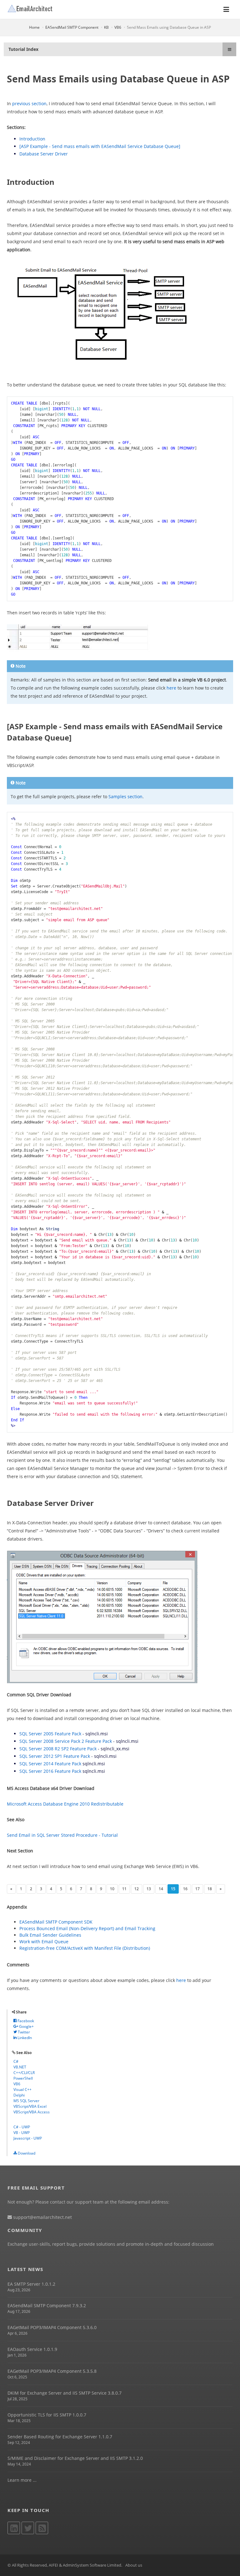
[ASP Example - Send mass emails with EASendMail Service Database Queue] (100, 146)
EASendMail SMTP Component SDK (56, 1922)
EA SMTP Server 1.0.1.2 (31, 2284)
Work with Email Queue (44, 1942)
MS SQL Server (26, 2101)
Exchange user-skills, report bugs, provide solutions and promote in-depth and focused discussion (111, 2244)
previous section (29, 103)
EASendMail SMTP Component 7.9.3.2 (47, 2306)
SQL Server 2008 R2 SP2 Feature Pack (58, 1749)
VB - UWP (22, 2133)
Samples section (125, 796)
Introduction (32, 139)
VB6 (118, 27)
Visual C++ (22, 2089)
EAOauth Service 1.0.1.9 (32, 2349)
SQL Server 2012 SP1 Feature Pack (55, 1756)
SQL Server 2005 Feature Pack (50, 1734)
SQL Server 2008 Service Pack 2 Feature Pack (66, 1741)
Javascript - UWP (28, 2138)
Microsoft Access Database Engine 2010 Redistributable (65, 1804)
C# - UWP (22, 2127)
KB (106, 27)
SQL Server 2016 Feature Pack (50, 1771)
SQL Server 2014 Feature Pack (50, 1764)
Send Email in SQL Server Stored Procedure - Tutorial (62, 1835)
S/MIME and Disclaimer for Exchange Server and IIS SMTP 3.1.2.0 (75, 2458)
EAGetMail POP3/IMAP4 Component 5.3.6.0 (52, 2327)
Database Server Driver (44, 154)
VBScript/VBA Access (32, 2112)
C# (16, 2061)
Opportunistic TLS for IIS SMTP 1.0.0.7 (47, 2415)
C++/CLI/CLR (24, 2073)
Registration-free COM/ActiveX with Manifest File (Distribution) (85, 1948)
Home (34, 27)
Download (26, 2153)
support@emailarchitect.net (42, 2217)
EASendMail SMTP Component (72, 27)
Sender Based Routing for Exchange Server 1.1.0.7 (60, 2437)
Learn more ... (22, 2480)
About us (134, 2565)
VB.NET (20, 2067)
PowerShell (23, 2078)
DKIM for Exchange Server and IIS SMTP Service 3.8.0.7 (65, 2393)
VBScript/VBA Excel (30, 2106)
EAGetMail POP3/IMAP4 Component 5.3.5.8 (52, 2371)
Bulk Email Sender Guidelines (50, 1935)
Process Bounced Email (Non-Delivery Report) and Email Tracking (87, 1928)
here (171, 688)
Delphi (19, 2095)
